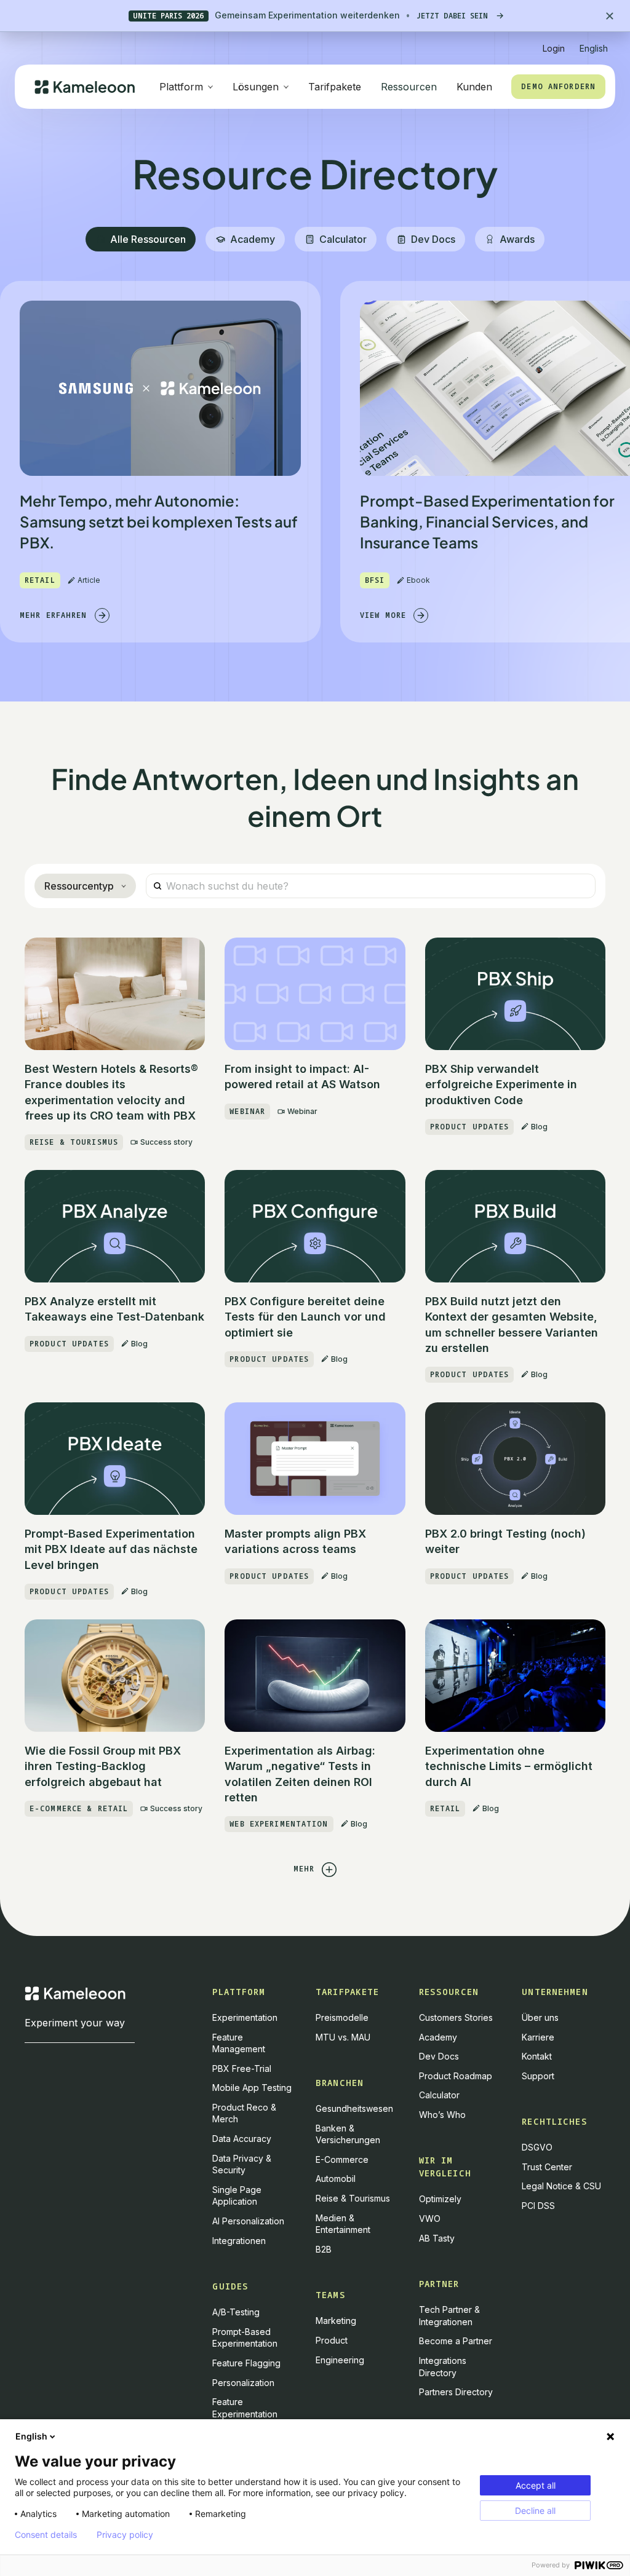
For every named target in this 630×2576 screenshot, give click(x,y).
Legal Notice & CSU (561, 2186)
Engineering (340, 2360)
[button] (594, 43)
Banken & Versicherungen (348, 2134)
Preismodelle (342, 2017)
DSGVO (537, 2147)
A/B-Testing (236, 2312)
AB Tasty (437, 2238)
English (31, 2436)
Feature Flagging (246, 2363)
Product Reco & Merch (244, 2113)
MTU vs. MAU (343, 2037)
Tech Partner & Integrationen (449, 2316)
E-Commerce (342, 2159)
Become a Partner (456, 2341)
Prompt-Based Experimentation (245, 2338)
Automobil (336, 2179)
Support (538, 2076)
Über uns (540, 2017)
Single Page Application (237, 2196)
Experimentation (245, 2017)
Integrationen (239, 2241)
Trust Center (547, 2167)
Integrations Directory (443, 2367)
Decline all (535, 2511)
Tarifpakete (335, 87)
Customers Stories (456, 2017)
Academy (438, 2037)
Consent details (46, 2535)
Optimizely (440, 2199)
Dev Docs (439, 2056)
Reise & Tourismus (353, 2198)
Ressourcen (409, 87)
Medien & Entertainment (343, 2224)
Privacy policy (125, 2535)
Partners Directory (456, 2392)
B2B (324, 2249)
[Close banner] (610, 16)
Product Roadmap (456, 2076)
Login (554, 48)
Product (332, 2340)
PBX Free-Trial (242, 2068)
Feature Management (239, 2043)
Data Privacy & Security (242, 2164)
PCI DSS (538, 2206)
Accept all (536, 2485)
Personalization (243, 2383)
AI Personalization (248, 2221)
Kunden (474, 87)
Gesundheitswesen (354, 2108)
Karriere (538, 2037)
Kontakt (537, 2056)
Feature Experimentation (245, 2408)
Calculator (439, 2095)
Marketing (336, 2321)
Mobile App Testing (252, 2088)
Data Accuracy (242, 2139)
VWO (430, 2218)
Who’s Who (442, 2115)
